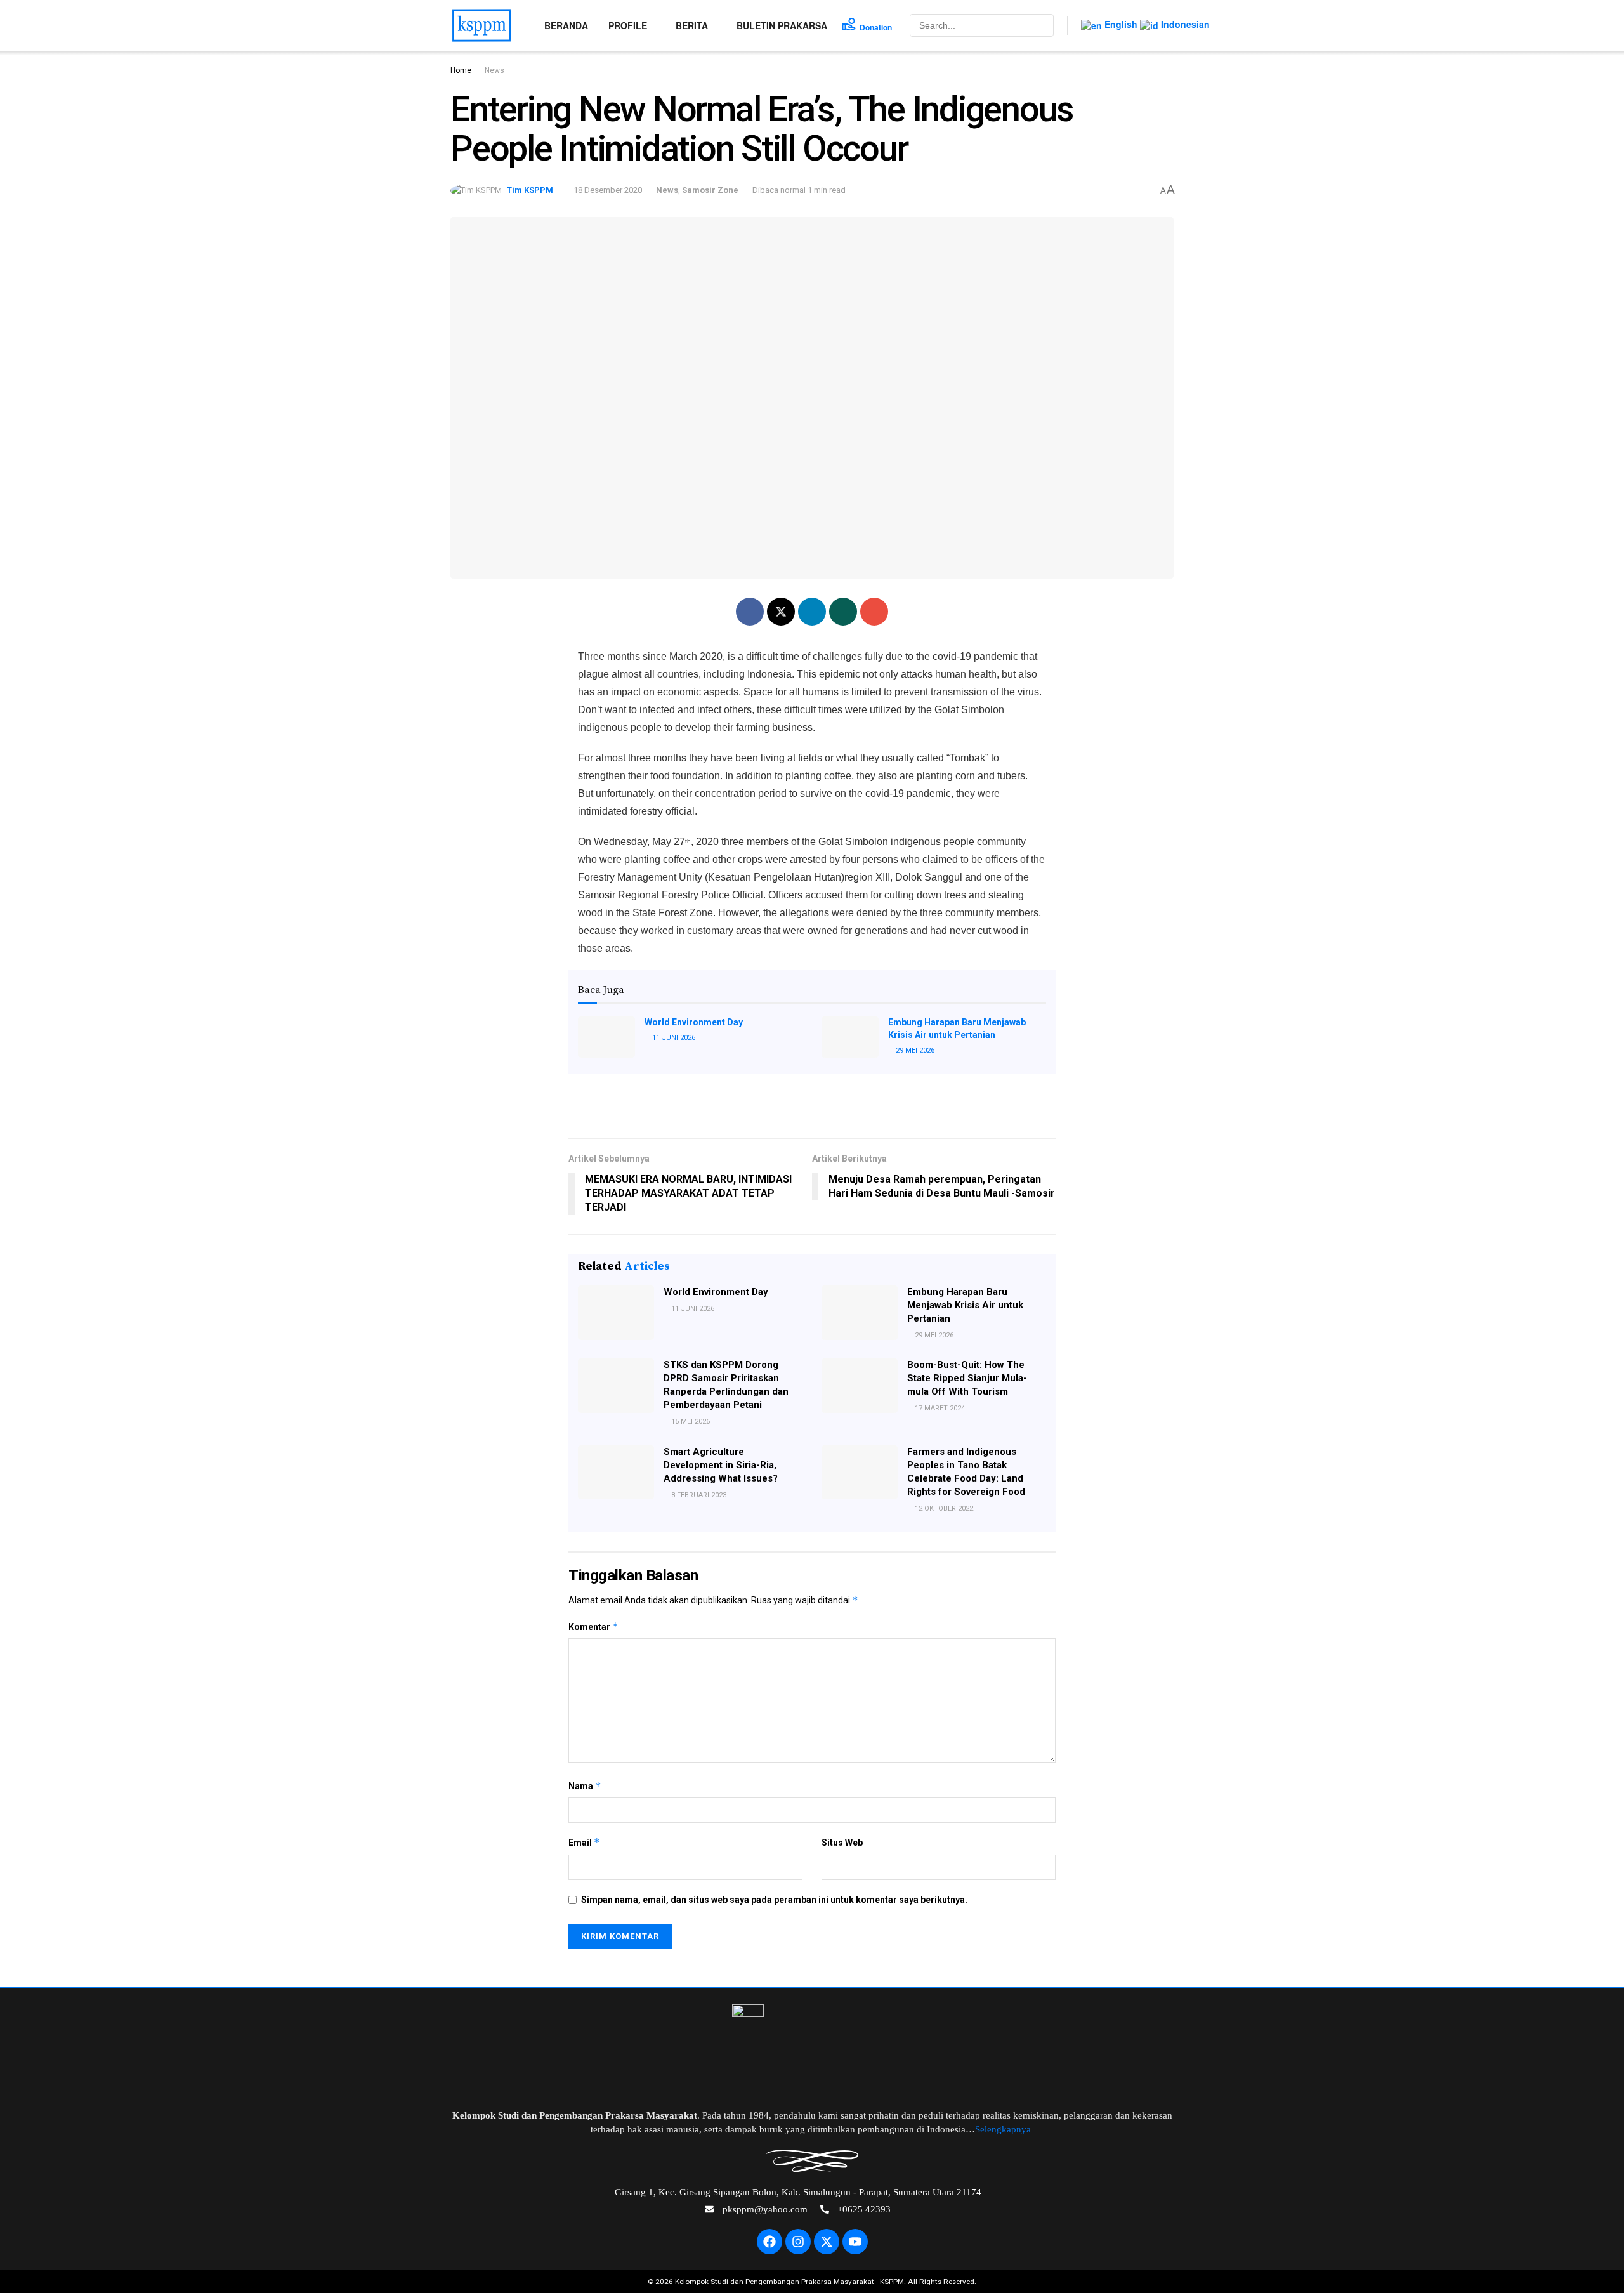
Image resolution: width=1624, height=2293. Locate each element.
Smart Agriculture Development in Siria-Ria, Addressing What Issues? (721, 1465)
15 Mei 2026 (690, 1422)
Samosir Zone (710, 190)
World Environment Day (694, 1022)
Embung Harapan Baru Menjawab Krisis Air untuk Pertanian (965, 1305)
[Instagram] (798, 2242)
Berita (692, 25)
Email (584, 1842)
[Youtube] (855, 2242)
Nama (585, 1786)
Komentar (593, 1626)
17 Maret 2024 (939, 1408)
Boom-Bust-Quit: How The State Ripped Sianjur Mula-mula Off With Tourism (967, 1378)
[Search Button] (1043, 25)
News (494, 70)
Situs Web (842, 1843)
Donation (876, 27)
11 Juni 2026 (673, 1038)
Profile (628, 25)
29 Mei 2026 (914, 1050)
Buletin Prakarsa (782, 25)
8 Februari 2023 (698, 1495)
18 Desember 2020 (608, 190)
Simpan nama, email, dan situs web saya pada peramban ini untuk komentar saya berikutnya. (774, 1900)
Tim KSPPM (530, 190)
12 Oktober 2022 (943, 1508)
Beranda (566, 25)
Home (461, 70)
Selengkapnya (1004, 2129)
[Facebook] (769, 2242)
